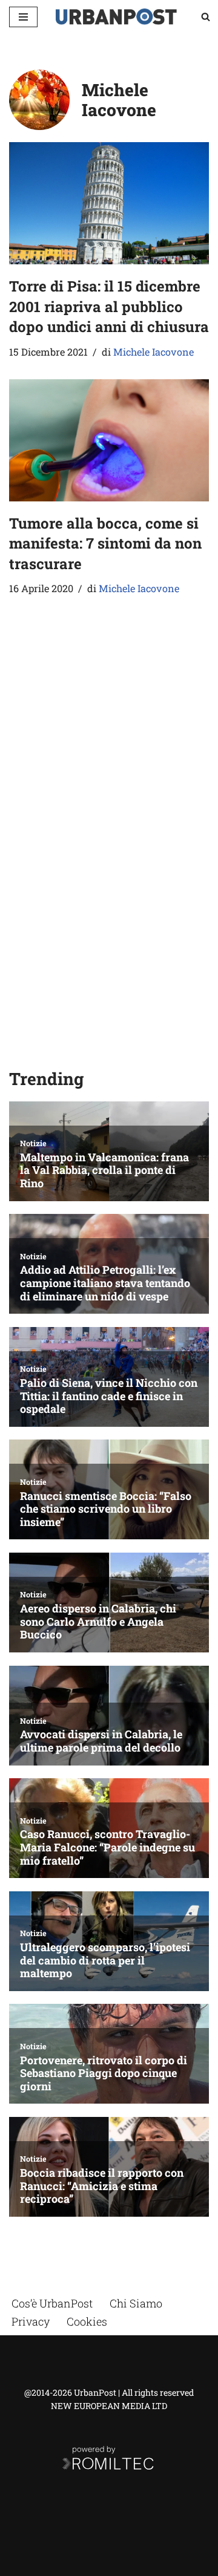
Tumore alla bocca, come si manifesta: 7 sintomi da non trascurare (105, 543)
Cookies (87, 2321)
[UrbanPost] (116, 17)
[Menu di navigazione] (23, 17)
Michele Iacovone (154, 352)
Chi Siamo (136, 2303)
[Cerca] (206, 17)
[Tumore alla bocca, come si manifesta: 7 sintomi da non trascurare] (109, 440)
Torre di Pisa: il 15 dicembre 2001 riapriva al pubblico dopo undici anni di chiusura (109, 306)
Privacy (31, 2321)
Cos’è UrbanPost (52, 2303)
